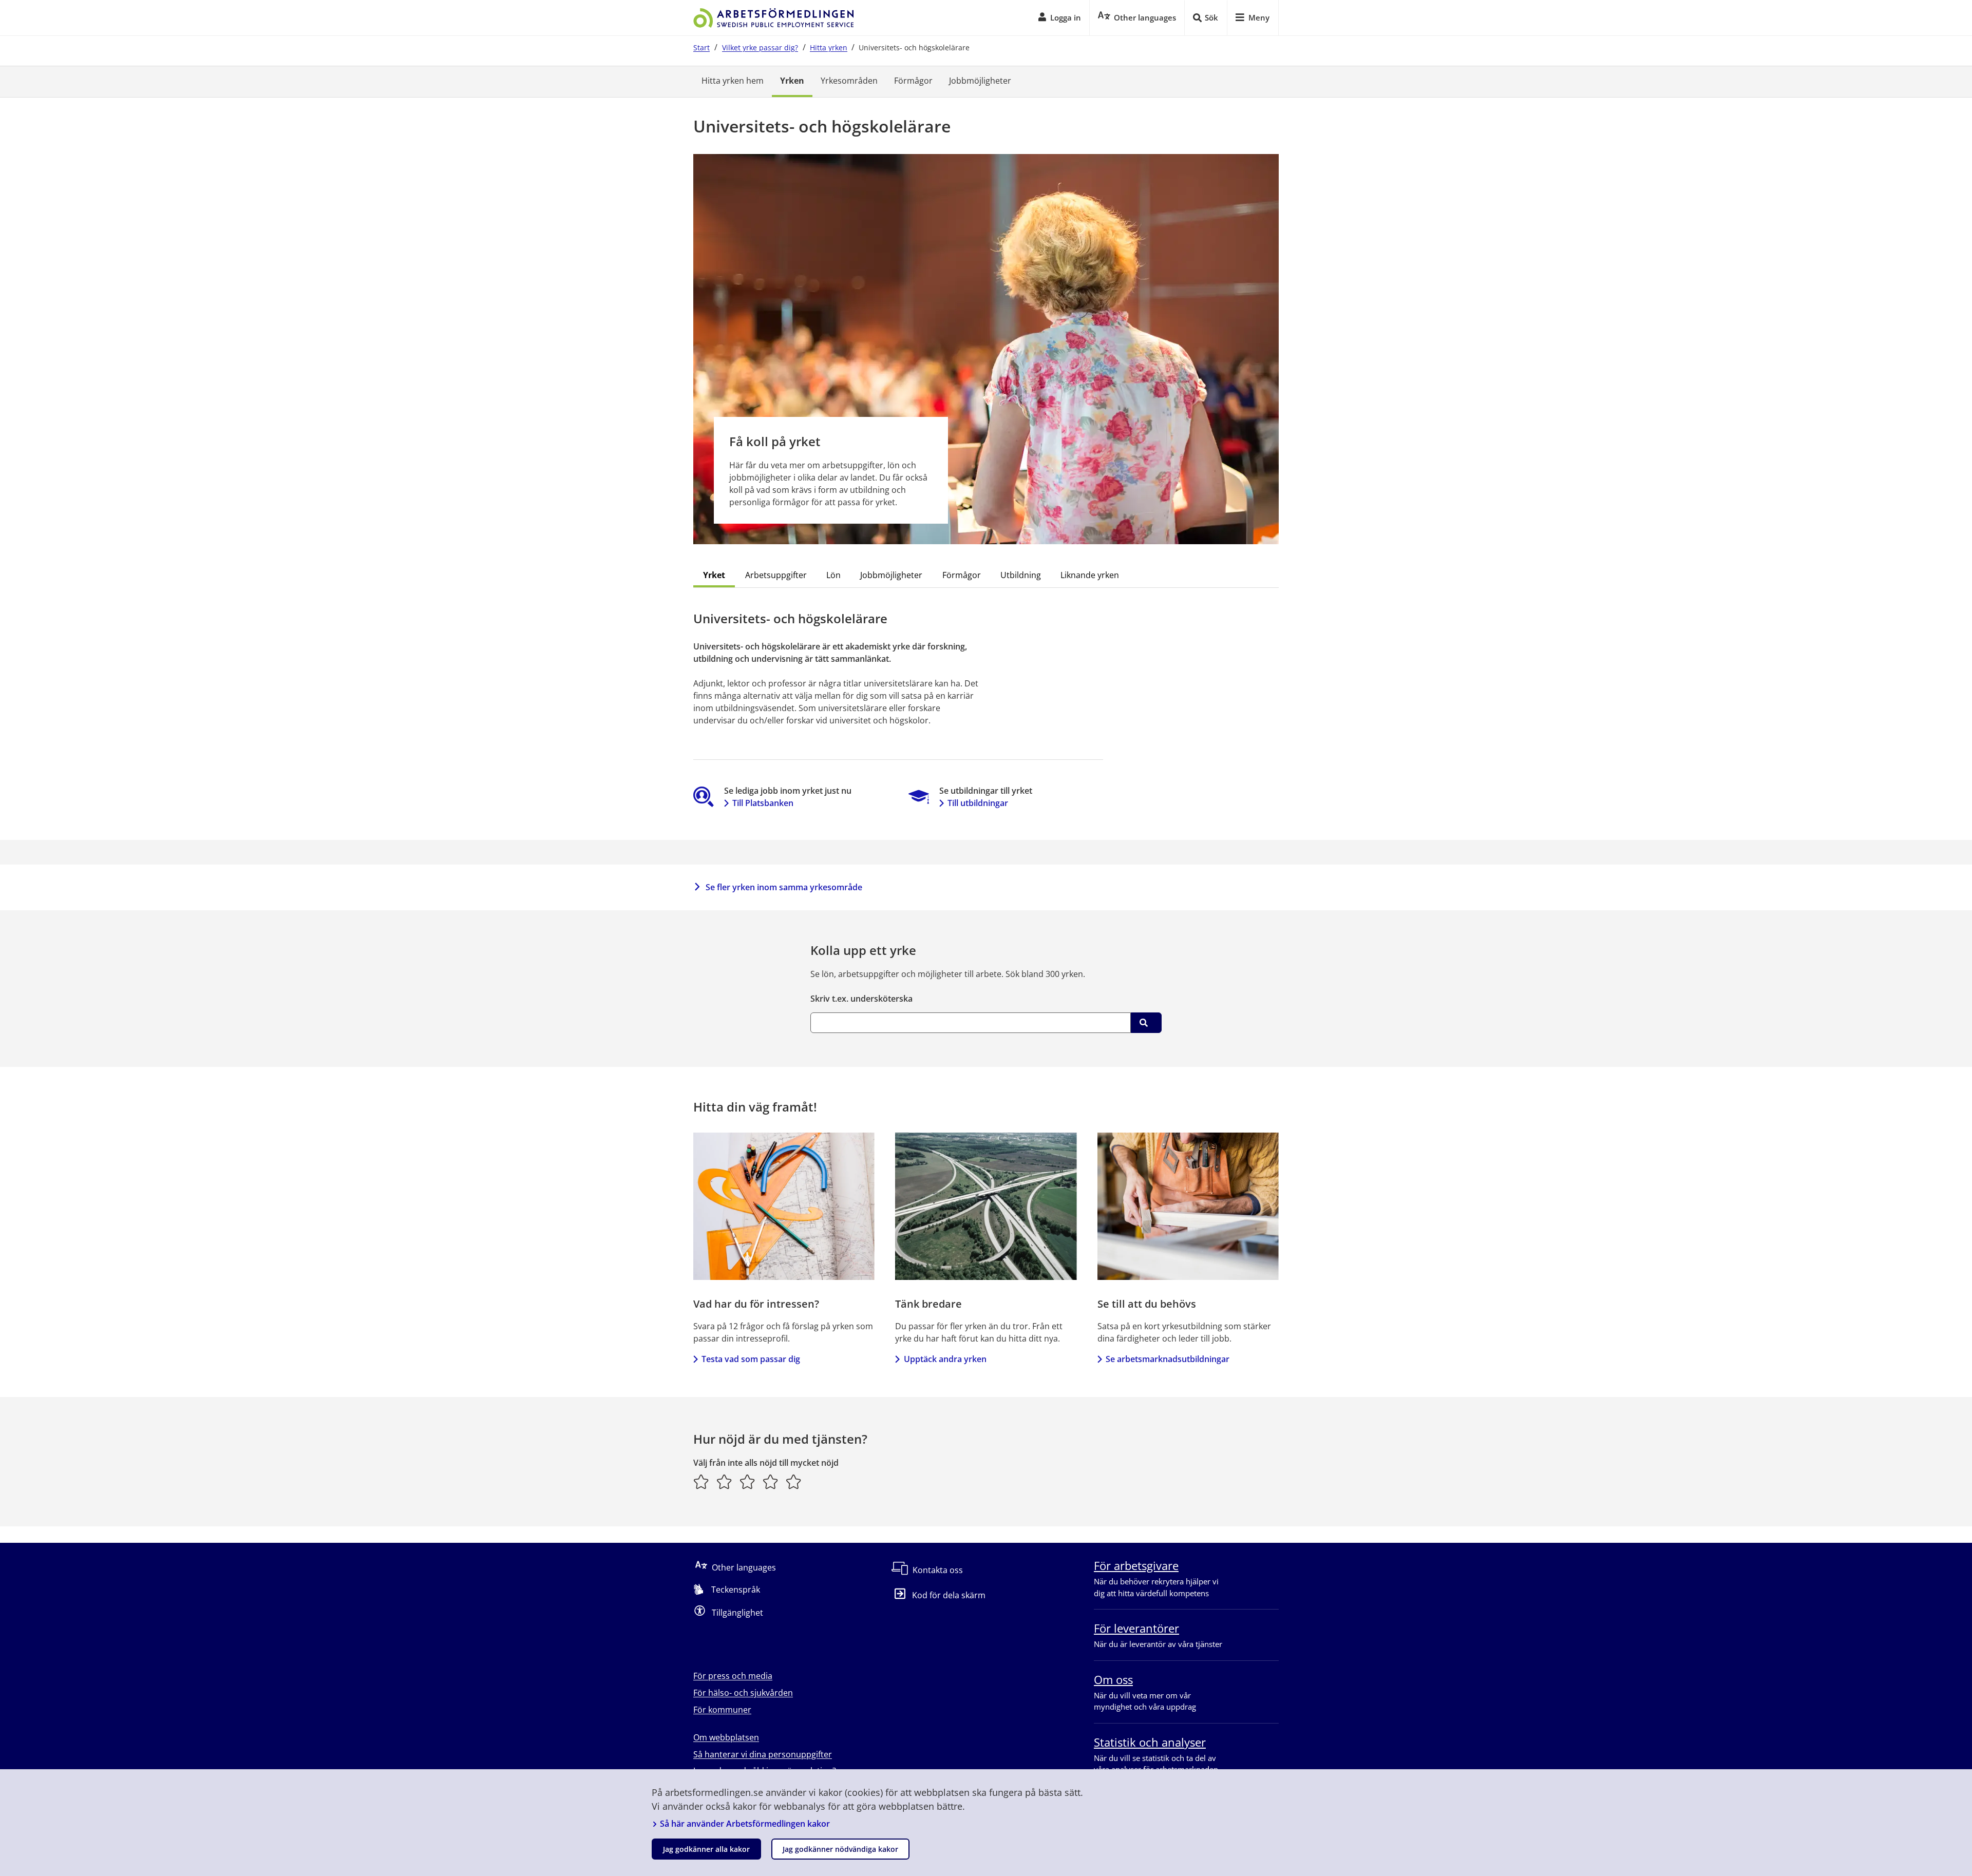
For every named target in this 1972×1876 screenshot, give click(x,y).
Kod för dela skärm (949, 1595)
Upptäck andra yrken (945, 1359)
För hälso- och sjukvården (743, 1693)
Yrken (792, 81)
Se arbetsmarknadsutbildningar (1168, 1359)
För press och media (733, 1676)
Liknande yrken (1090, 575)
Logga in (1066, 17)
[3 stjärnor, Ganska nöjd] (747, 1482)
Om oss (1113, 1679)
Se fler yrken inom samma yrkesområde (784, 887)
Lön (833, 575)
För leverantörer (1136, 1628)
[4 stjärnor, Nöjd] (771, 1482)
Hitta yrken (829, 47)
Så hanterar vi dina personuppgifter (763, 1754)
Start (701, 47)
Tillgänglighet (737, 1613)
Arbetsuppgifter (776, 575)
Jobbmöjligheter (980, 81)
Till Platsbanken (763, 803)
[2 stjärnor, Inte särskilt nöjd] (724, 1482)
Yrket (714, 575)
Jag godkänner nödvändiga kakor (840, 1849)
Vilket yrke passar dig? (760, 47)
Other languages (744, 1567)
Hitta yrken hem (733, 81)
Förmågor (913, 81)
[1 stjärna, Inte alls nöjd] (701, 1482)
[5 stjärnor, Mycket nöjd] (794, 1482)
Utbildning (1021, 575)
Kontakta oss (938, 1570)
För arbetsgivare (1136, 1565)
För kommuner (722, 1710)
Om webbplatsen (726, 1737)
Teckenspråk (736, 1590)
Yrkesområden (849, 81)
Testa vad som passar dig (751, 1359)
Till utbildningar (978, 803)
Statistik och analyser (1150, 1742)
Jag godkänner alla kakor (706, 1849)
